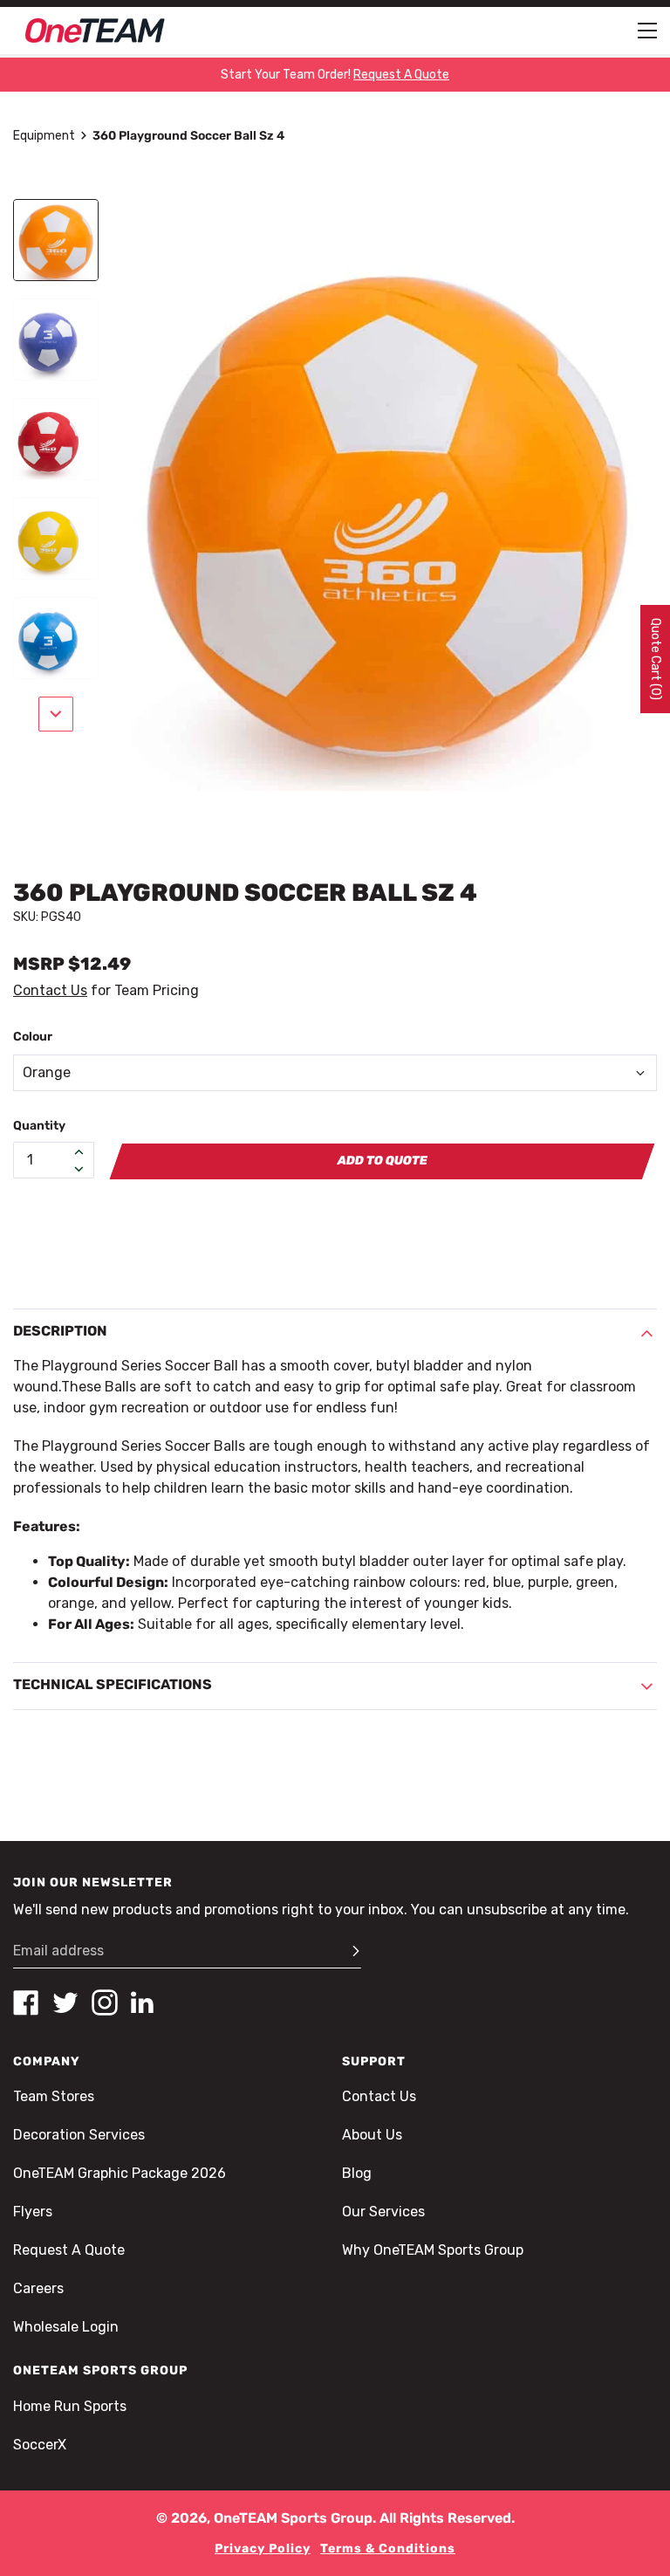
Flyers (33, 2212)
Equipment (44, 136)
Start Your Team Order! (335, 75)
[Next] (56, 714)
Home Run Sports (70, 2406)
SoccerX (40, 2445)
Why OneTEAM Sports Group (433, 2250)
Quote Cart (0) (656, 659)
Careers (38, 2288)
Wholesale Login (66, 2327)
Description (60, 1331)
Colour (33, 1037)
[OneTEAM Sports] (95, 31)
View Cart (271, 1296)
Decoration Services (79, 2135)
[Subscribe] (348, 1951)
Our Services (383, 2212)
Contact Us (50, 990)
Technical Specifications (113, 1684)
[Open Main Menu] (647, 31)
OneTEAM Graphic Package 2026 (120, 2173)
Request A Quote (69, 2250)
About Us (372, 2135)
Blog (357, 2173)
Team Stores (54, 2096)
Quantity (39, 1126)
